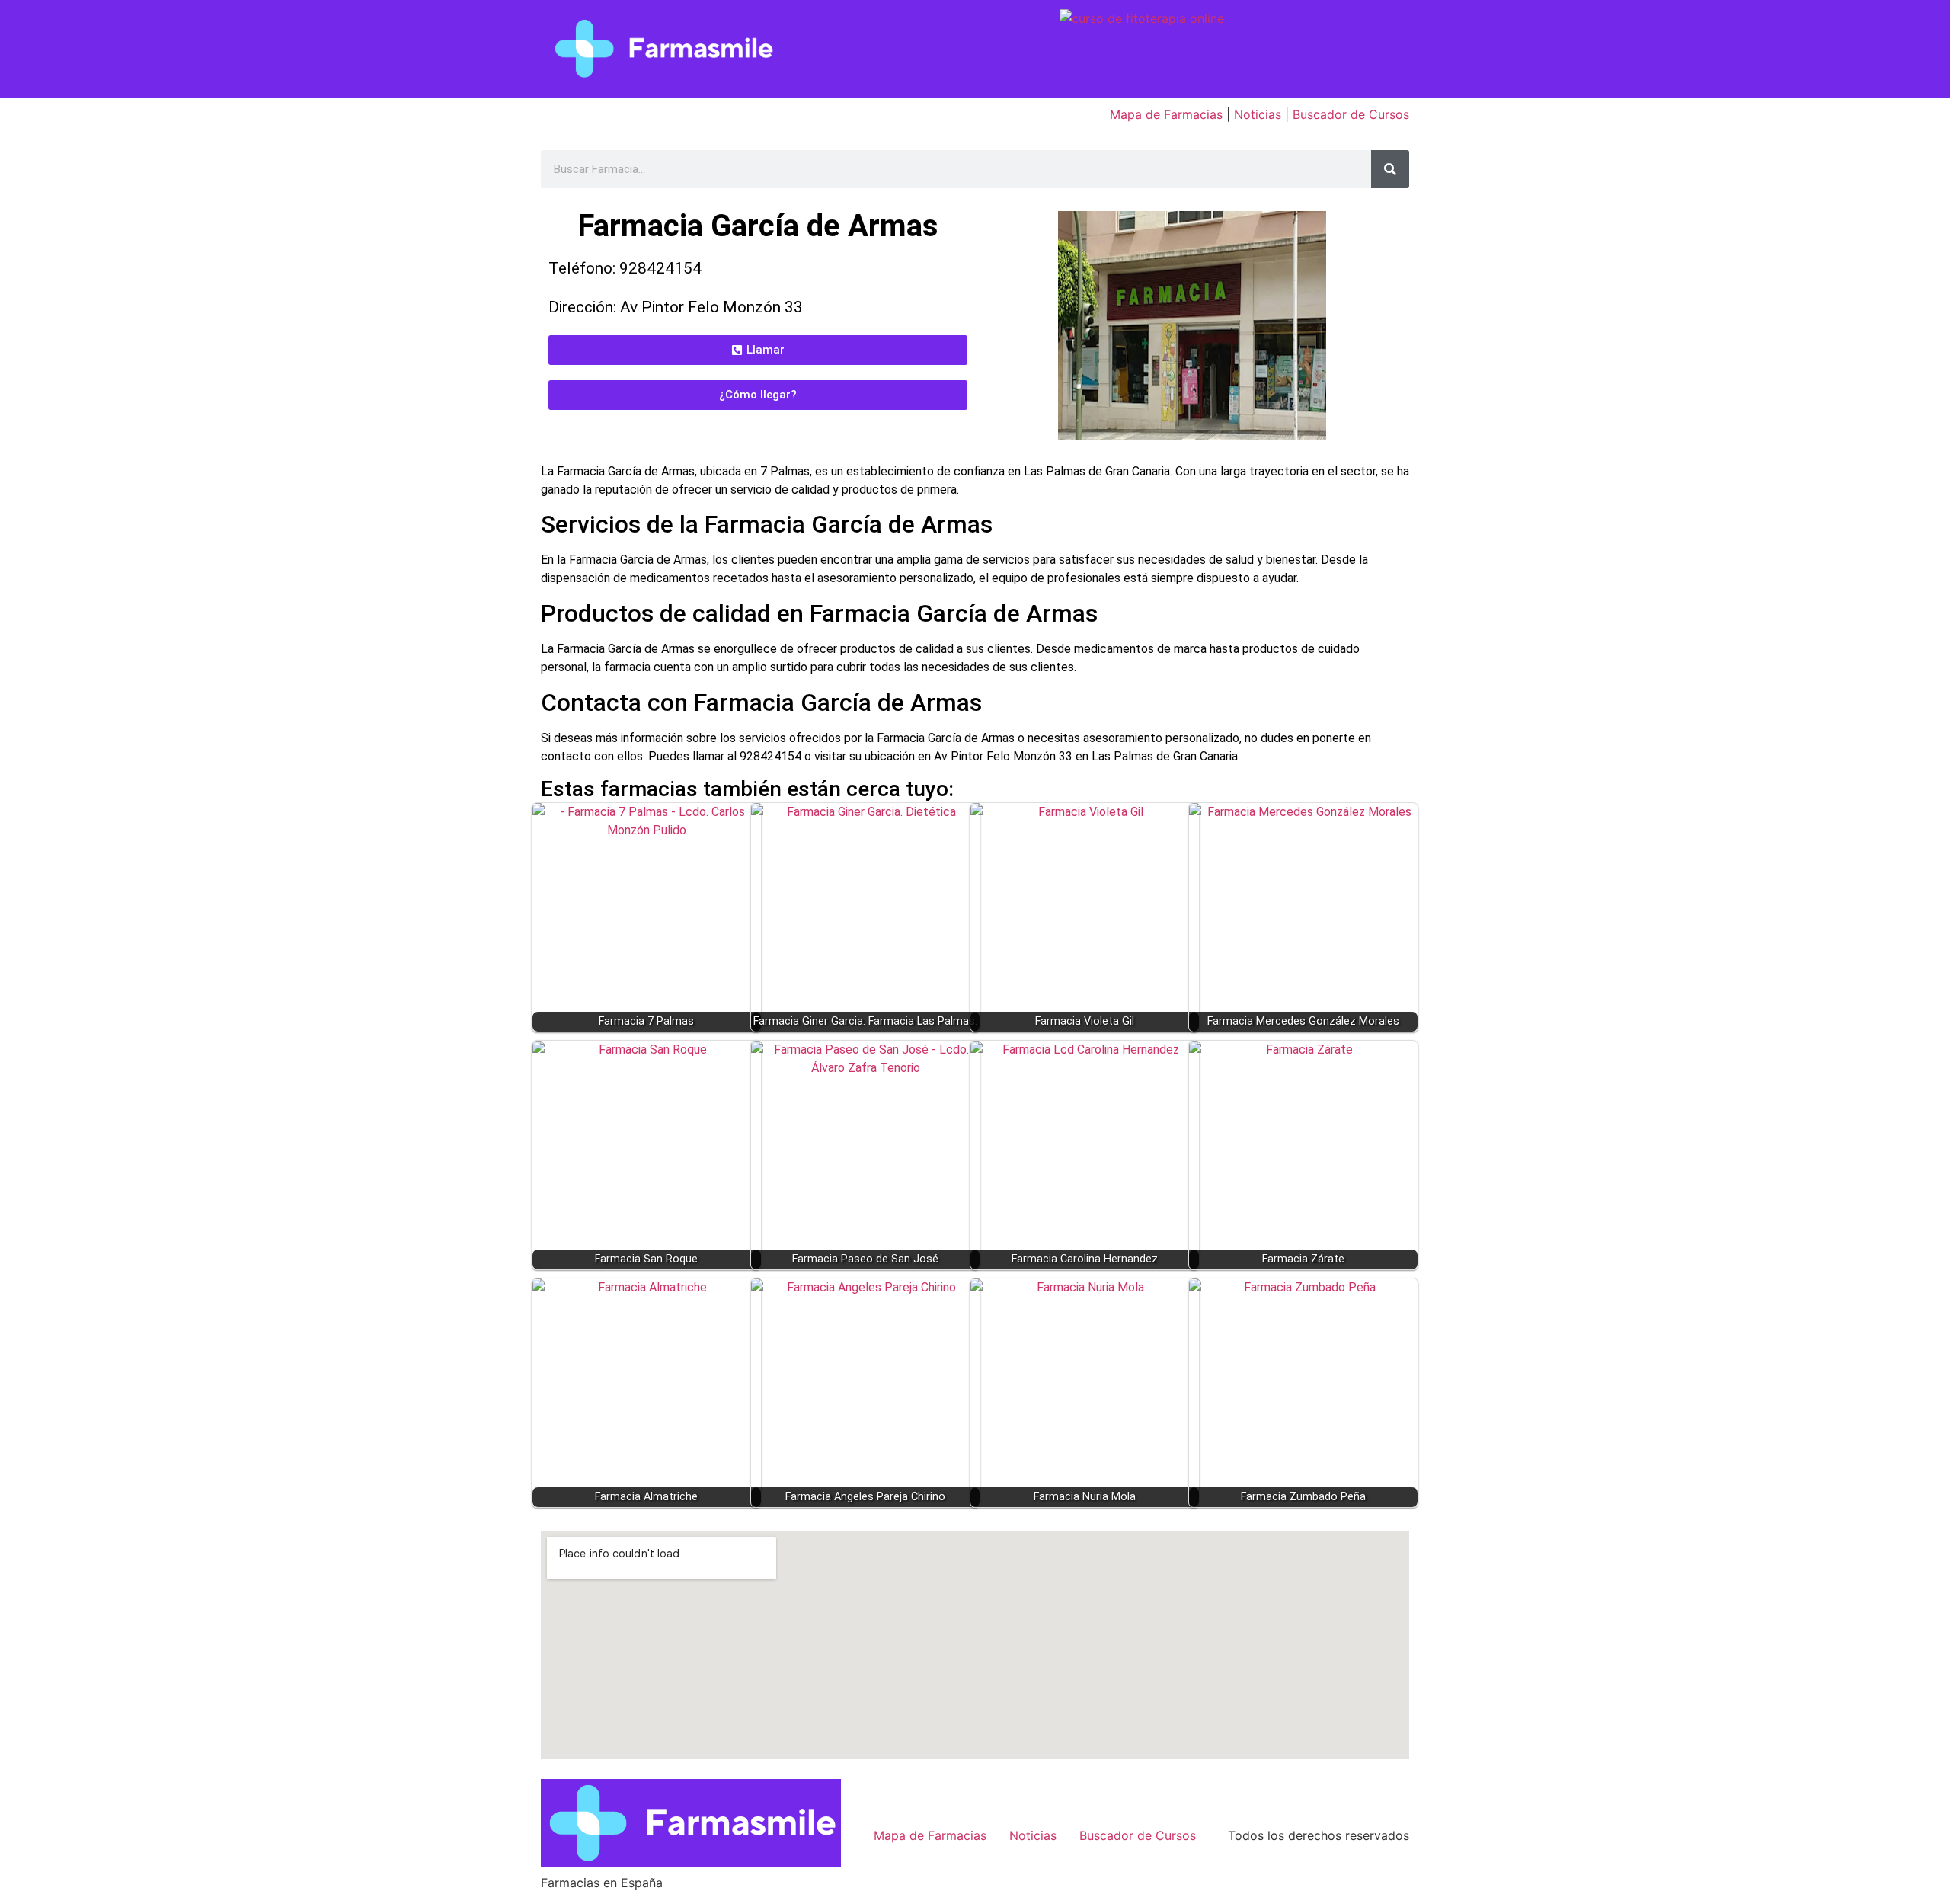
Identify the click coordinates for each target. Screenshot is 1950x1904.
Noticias (1258, 114)
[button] (758, 350)
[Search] (1390, 169)
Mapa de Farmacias (1166, 114)
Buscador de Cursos (1351, 114)
